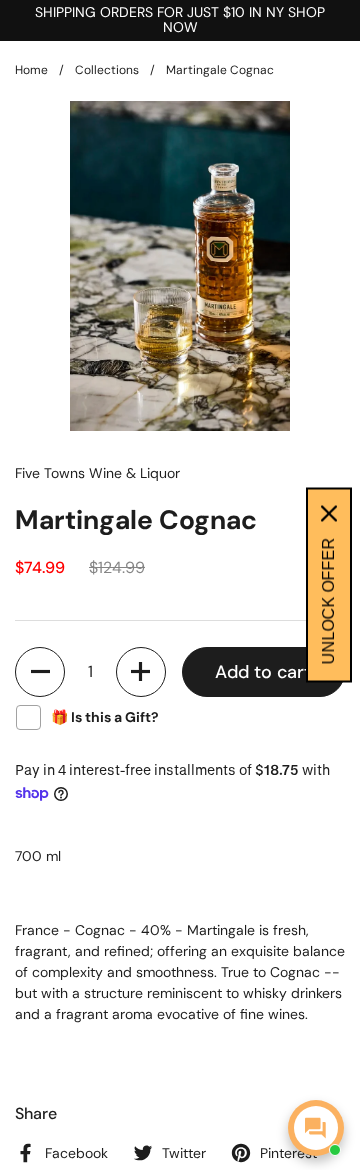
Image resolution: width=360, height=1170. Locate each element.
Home (31, 70)
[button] (40, 672)
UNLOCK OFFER (328, 601)
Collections (107, 70)
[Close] (329, 514)
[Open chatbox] (316, 1128)
